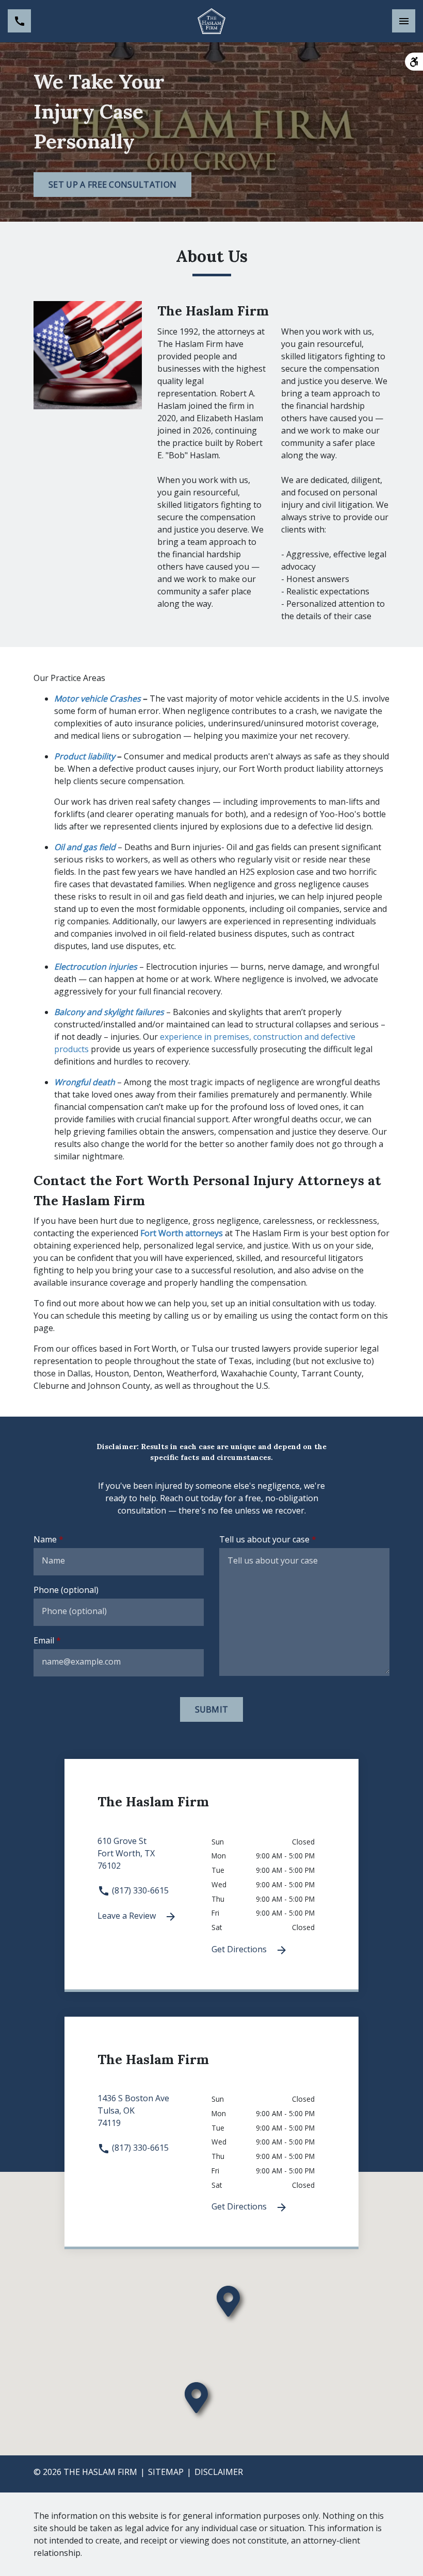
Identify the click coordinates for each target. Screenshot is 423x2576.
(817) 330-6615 (139, 1890)
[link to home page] (211, 21)
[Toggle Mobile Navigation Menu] (404, 21)
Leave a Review (128, 1916)
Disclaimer (219, 2472)
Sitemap (166, 2472)
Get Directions (240, 1949)
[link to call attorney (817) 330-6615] (19, 21)
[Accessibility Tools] (414, 62)
